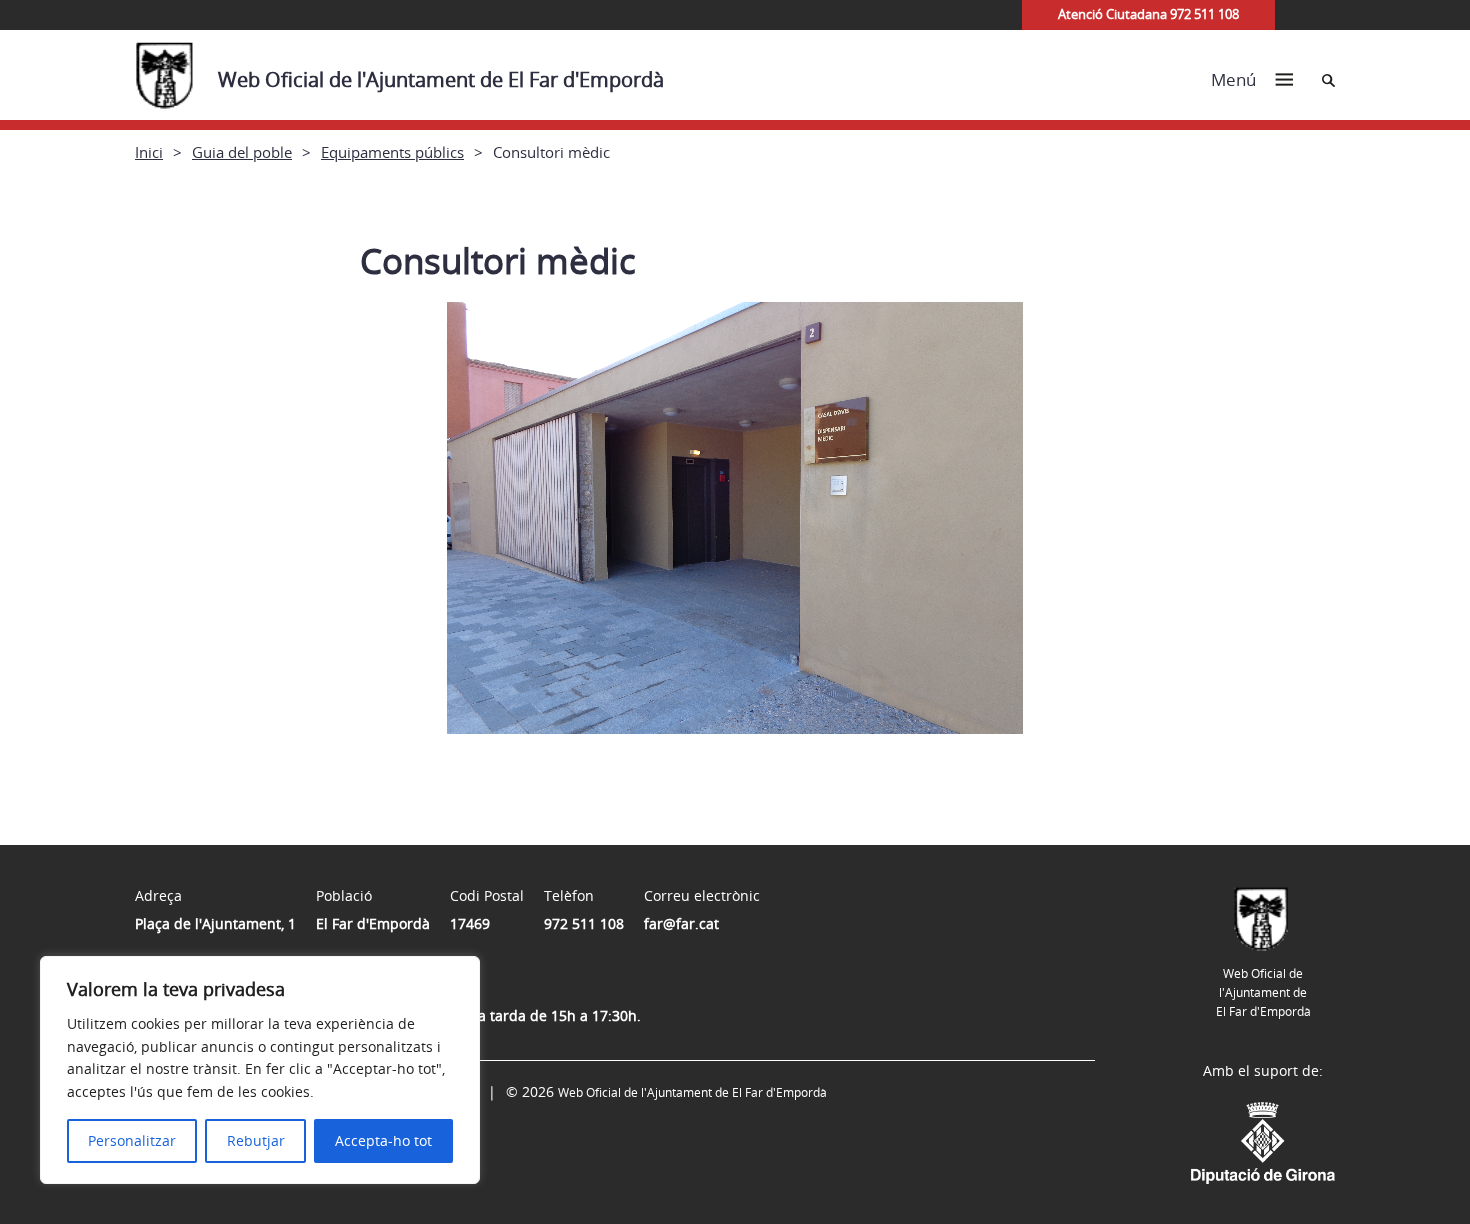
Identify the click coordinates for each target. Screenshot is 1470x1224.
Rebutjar (256, 1140)
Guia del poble (242, 152)
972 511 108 (584, 923)
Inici (149, 152)
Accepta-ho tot (383, 1140)
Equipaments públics (392, 152)
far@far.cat (681, 923)
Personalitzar (132, 1140)
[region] (260, 1070)
